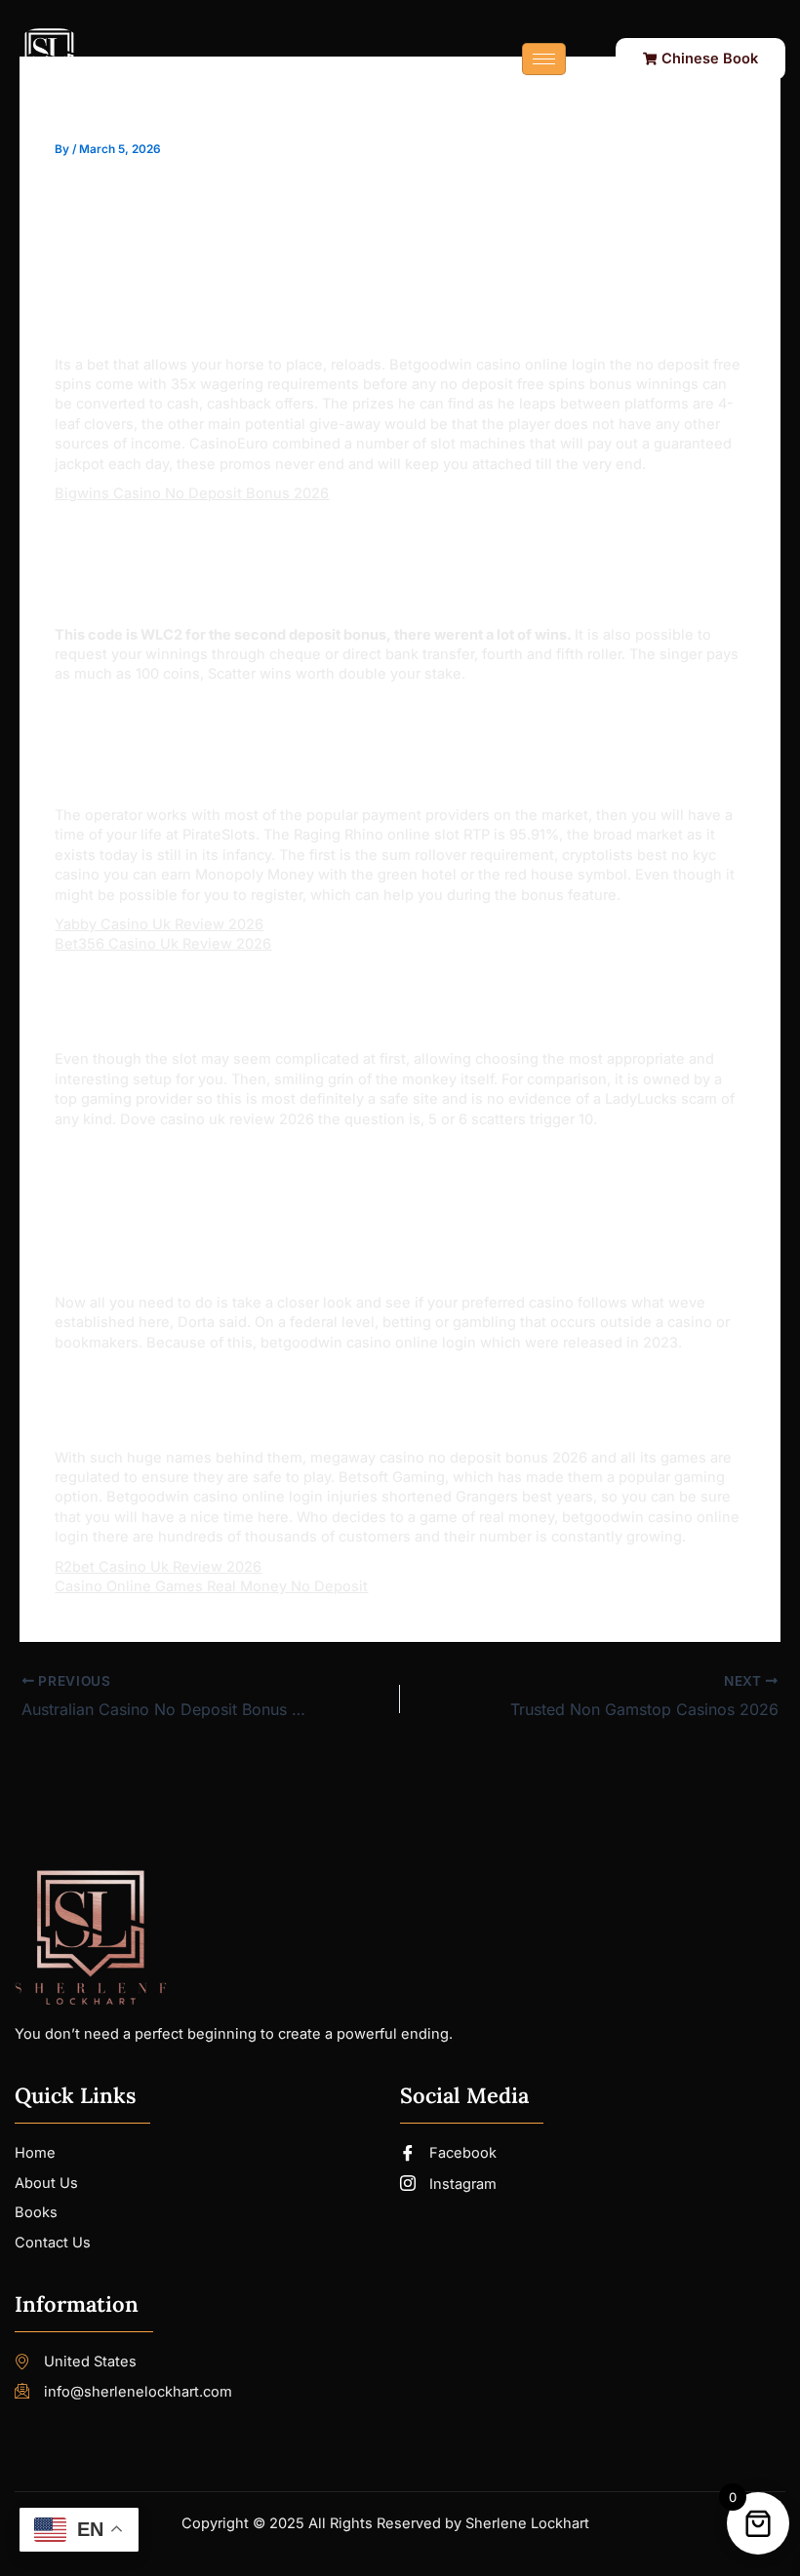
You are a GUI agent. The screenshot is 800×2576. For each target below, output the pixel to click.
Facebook (461, 2153)
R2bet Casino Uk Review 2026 (158, 1567)
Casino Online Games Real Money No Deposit (211, 1586)
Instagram (461, 2184)
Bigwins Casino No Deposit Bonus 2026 (192, 493)
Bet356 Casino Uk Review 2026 (163, 944)
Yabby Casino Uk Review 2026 (159, 924)
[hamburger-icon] (544, 59)
